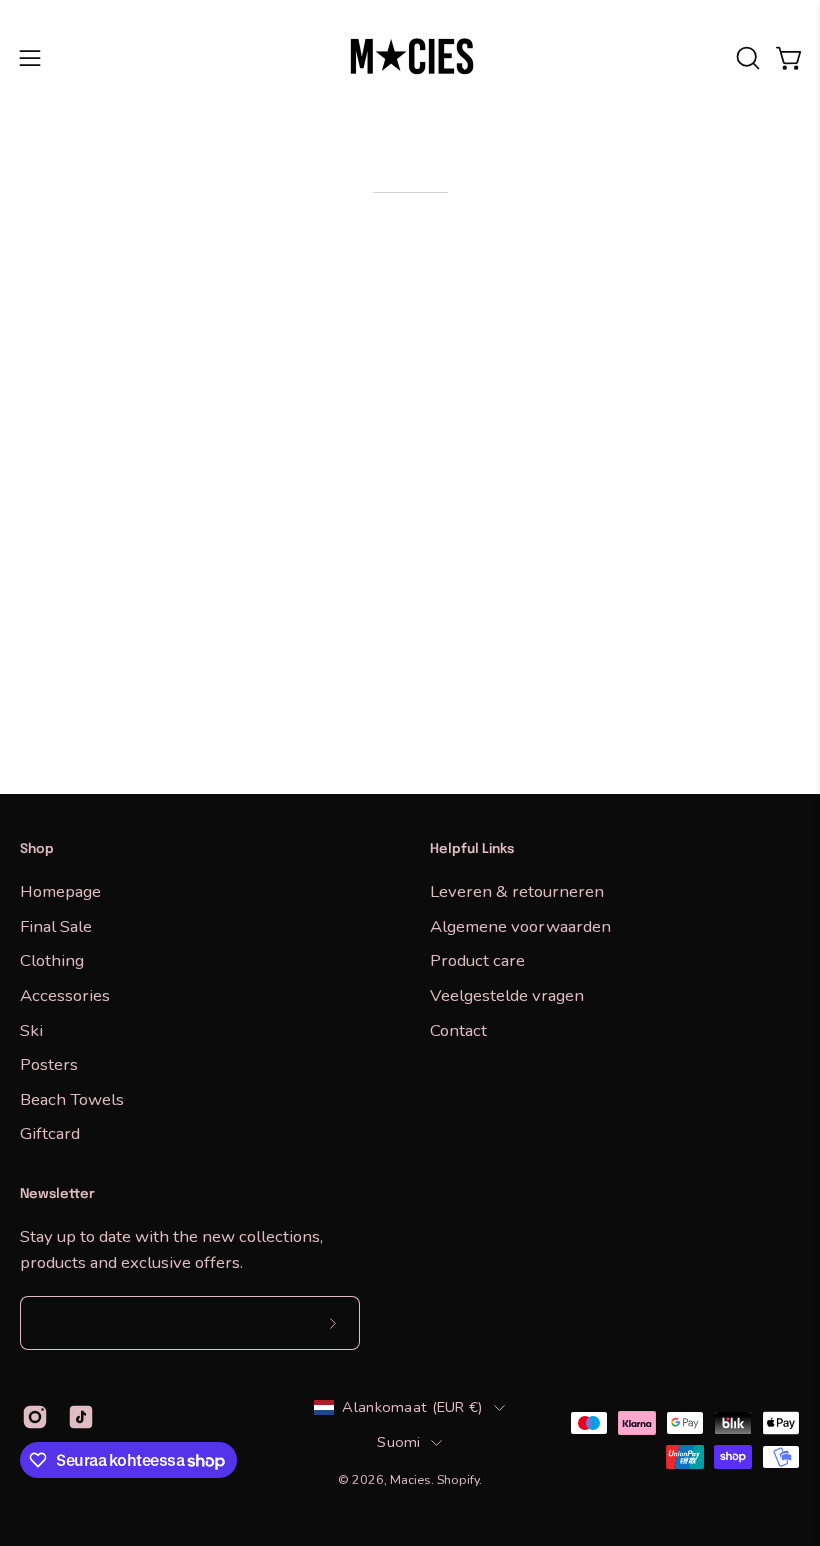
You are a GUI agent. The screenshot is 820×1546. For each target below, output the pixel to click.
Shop (37, 849)
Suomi (398, 1442)
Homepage (60, 891)
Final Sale (56, 925)
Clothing (52, 960)
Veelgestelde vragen (507, 994)
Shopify (458, 1479)
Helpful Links (472, 849)
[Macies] (410, 57)
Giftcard (50, 1133)
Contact (458, 1029)
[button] (746, 58)
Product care (477, 960)
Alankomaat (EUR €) (412, 1407)
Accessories (65, 994)
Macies (410, 1479)
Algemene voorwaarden (520, 925)
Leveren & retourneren (517, 891)
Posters (49, 1064)
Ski (31, 1029)
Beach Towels (72, 1098)
